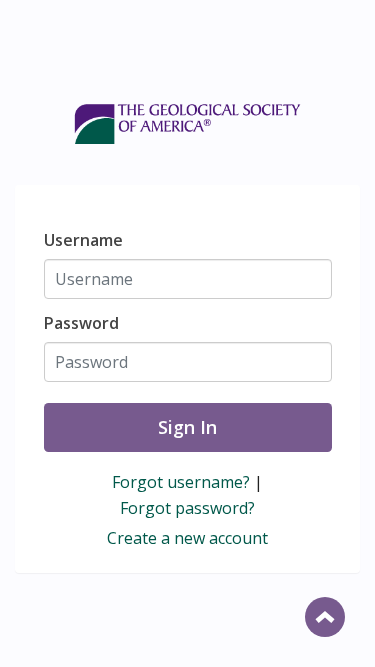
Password (81, 323)
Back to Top (325, 617)
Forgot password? (187, 508)
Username (83, 240)
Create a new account (187, 538)
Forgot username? (181, 482)
